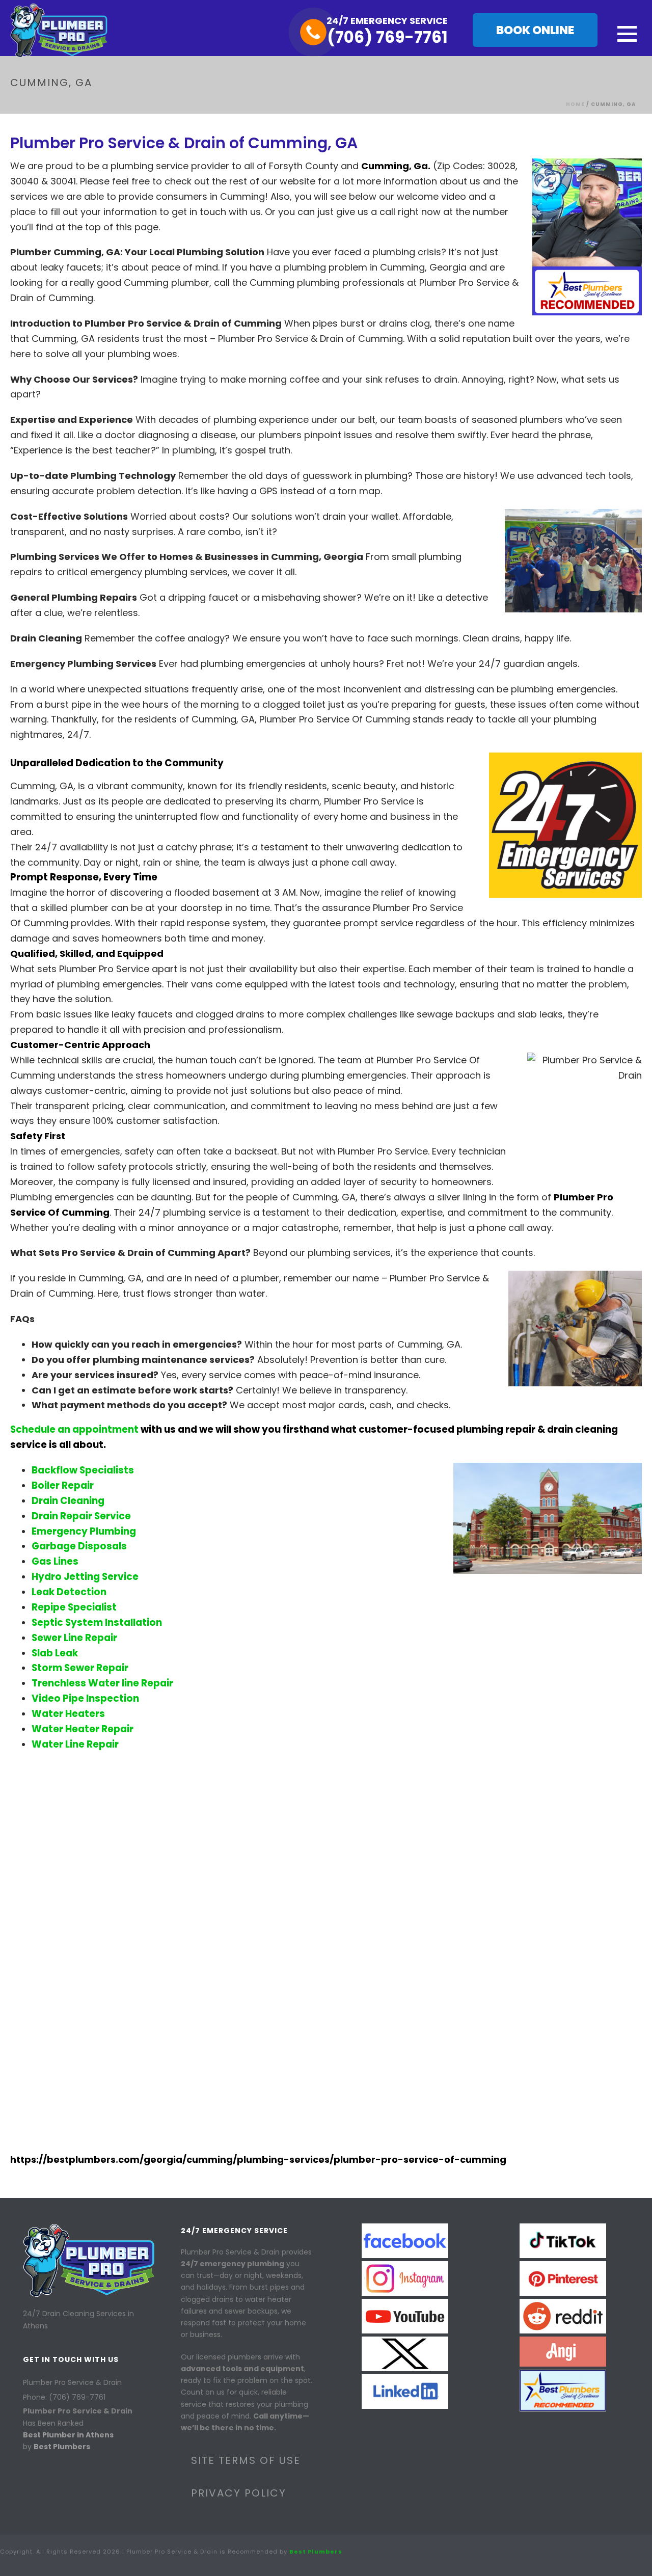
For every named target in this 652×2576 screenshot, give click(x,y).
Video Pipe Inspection (85, 1698)
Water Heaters (68, 1714)
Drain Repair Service (81, 1516)
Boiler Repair (63, 1485)
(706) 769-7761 (387, 37)
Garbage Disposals (79, 1546)
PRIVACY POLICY (239, 2493)
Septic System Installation (97, 1622)
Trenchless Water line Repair (102, 1683)
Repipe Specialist (74, 1607)
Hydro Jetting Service (85, 1577)
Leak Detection (69, 1592)
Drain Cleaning (68, 1501)
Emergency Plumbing (84, 1531)
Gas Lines (55, 1561)
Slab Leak (55, 1653)
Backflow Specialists (83, 1470)
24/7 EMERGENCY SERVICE (387, 21)
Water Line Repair (75, 1744)
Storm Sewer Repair (80, 1668)
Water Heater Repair (83, 1729)
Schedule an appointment (74, 1429)
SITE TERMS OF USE (246, 2460)
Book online (535, 30)
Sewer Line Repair (74, 1638)
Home (575, 104)
